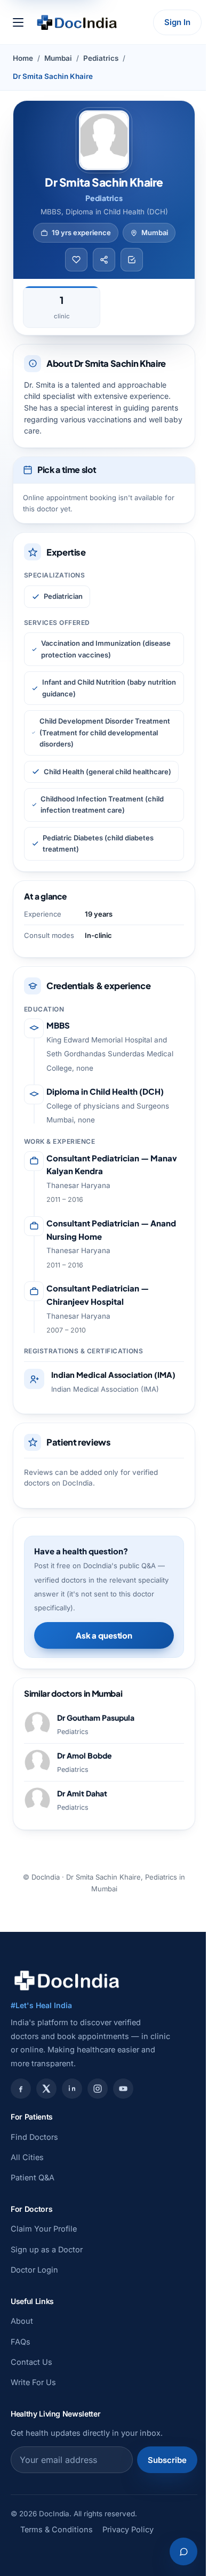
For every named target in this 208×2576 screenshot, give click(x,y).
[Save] (76, 260)
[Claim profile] (132, 260)
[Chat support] (183, 2551)
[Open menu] (18, 22)
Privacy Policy (128, 2529)
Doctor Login (34, 2270)
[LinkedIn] (72, 2089)
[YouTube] (123, 2089)
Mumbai (58, 58)
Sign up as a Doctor (47, 2249)
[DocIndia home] (77, 22)
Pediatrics (101, 58)
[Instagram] (98, 2089)
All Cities (27, 2157)
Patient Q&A (33, 2177)
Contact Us (31, 2362)
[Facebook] (21, 2089)
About (22, 2321)
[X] (46, 2089)
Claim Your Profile (44, 2229)
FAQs (21, 2342)
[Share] (104, 260)
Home (23, 58)
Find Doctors (34, 2137)
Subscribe (167, 2460)
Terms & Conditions (57, 2529)
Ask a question (104, 1635)
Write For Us (33, 2382)
